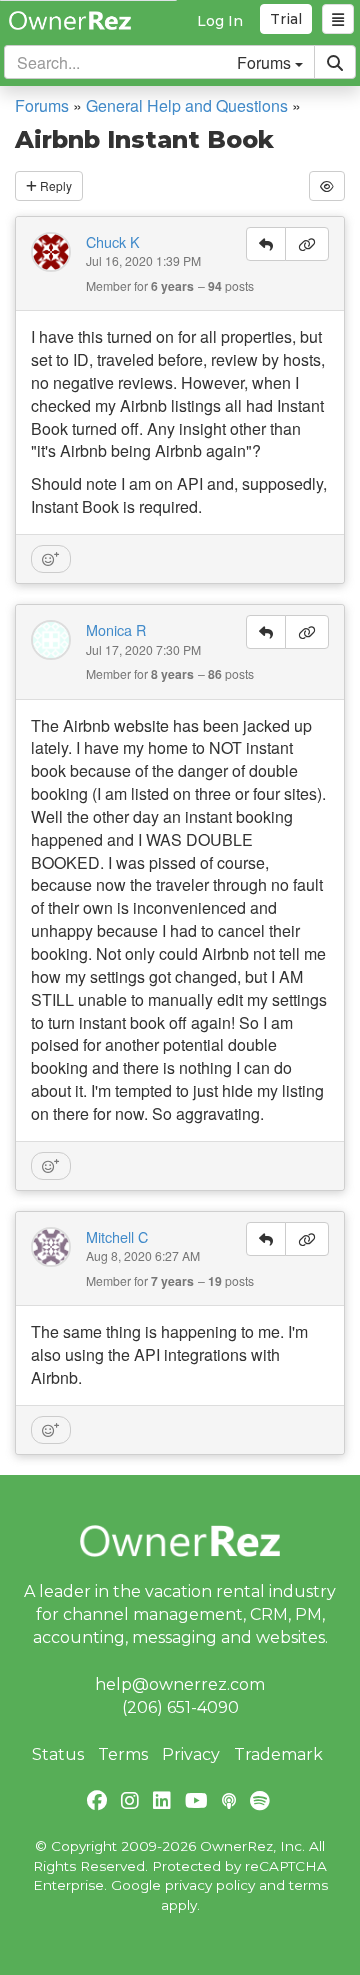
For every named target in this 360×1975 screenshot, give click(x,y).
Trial (286, 19)
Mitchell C (117, 1237)
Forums (42, 105)
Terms (123, 1754)
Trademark (278, 1754)
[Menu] (338, 19)
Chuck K (113, 242)
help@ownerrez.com (180, 1684)
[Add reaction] (51, 559)
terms (308, 1885)
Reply (54, 185)
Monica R (116, 630)
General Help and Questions (187, 105)
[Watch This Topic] (327, 185)
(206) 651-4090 (180, 1707)
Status (58, 1754)
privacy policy (210, 1885)
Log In (220, 21)
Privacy (191, 1754)
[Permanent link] (307, 244)
